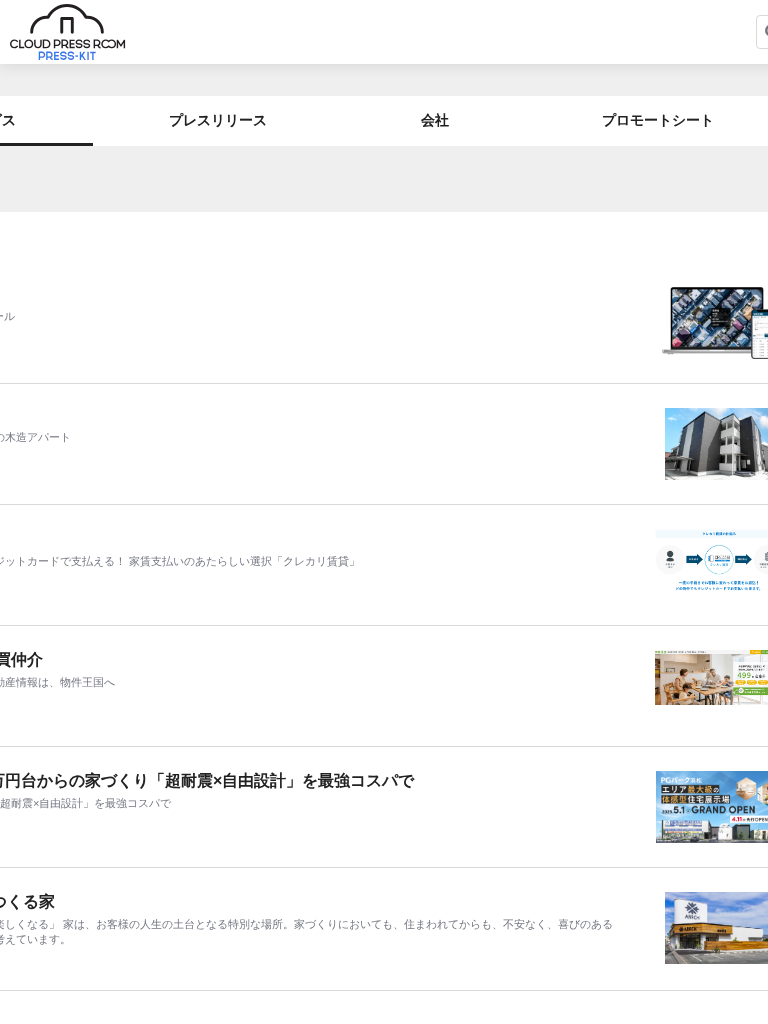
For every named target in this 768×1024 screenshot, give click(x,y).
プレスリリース (218, 120)
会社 (435, 120)
